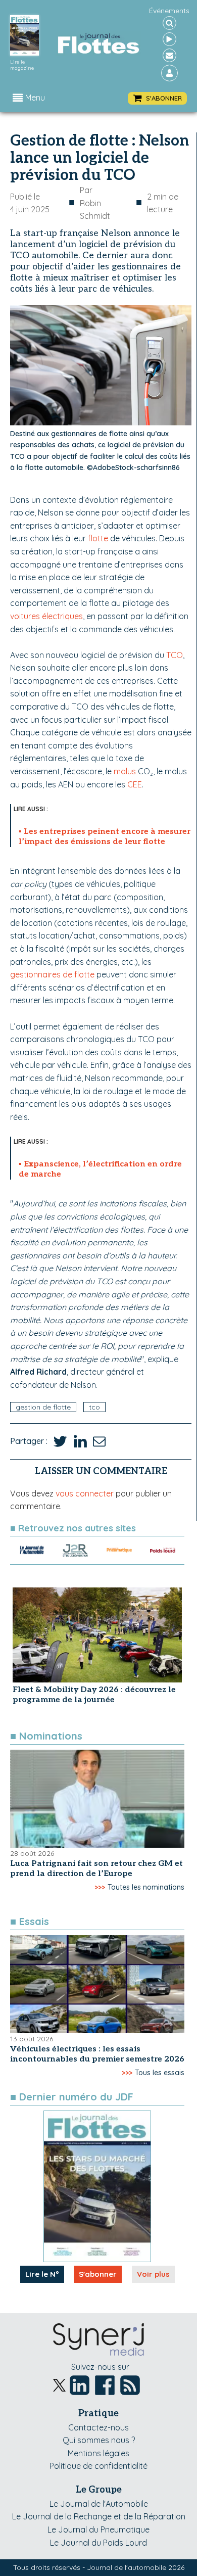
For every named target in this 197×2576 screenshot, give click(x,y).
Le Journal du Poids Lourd (98, 2543)
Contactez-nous (98, 2427)
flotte (98, 538)
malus (125, 771)
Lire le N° (42, 2274)
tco (94, 1407)
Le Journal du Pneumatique (98, 2530)
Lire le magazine (22, 65)
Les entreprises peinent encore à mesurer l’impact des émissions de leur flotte (105, 837)
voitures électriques (46, 616)
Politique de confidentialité (98, 2466)
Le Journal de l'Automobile (99, 2504)
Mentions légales (98, 2453)
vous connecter (85, 1493)
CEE (135, 784)
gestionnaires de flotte (52, 974)
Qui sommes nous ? (99, 2440)
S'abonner (98, 2274)
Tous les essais (160, 2073)
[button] (157, 98)
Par (95, 203)
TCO (175, 655)
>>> (100, 1887)
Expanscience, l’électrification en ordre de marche (100, 1169)
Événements (169, 11)
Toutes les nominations (146, 1887)
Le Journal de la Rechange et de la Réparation (99, 2516)
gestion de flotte (43, 1407)
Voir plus (153, 2274)
